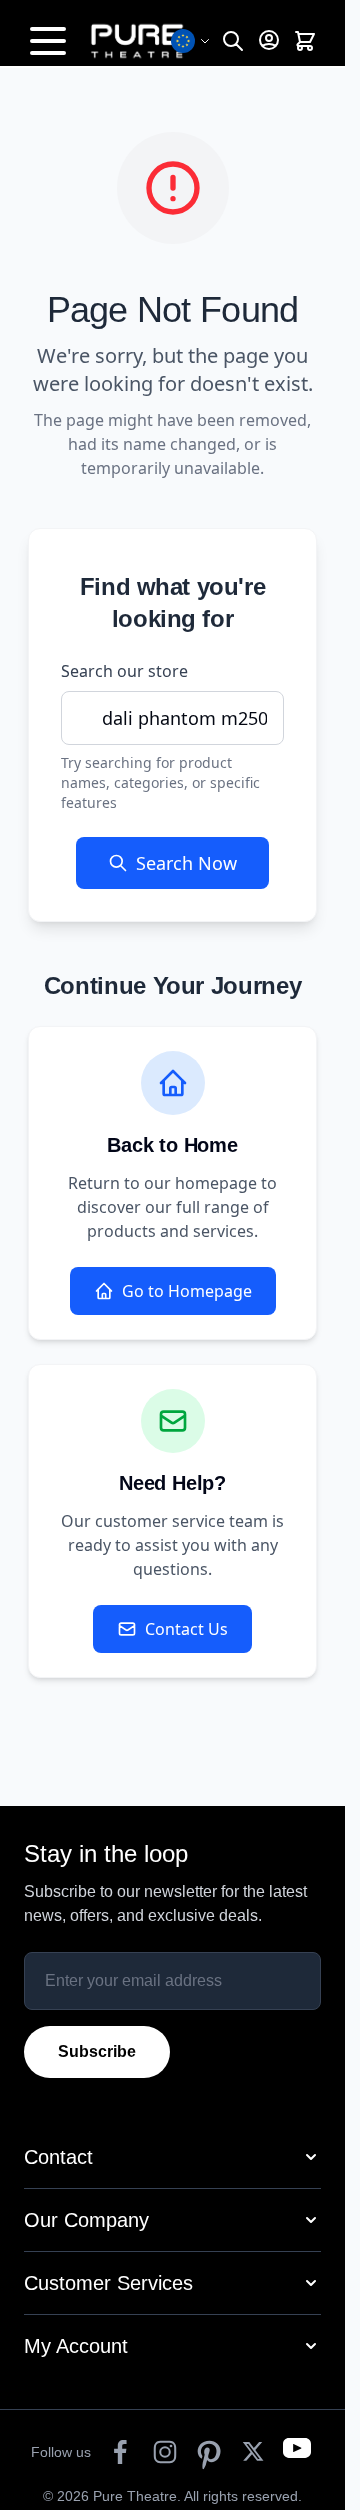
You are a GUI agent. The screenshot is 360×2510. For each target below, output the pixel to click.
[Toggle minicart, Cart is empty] (305, 41)
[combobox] (172, 718)
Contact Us (186, 1629)
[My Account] (269, 40)
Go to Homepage (187, 1291)
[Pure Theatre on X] (253, 2452)
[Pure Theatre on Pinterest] (209, 2452)
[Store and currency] (191, 41)
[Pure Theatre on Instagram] (165, 2452)
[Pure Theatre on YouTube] (297, 2452)
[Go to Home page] (148, 41)
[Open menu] (48, 41)
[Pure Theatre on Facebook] (121, 2452)
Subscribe (97, 2051)
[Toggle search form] (233, 41)
